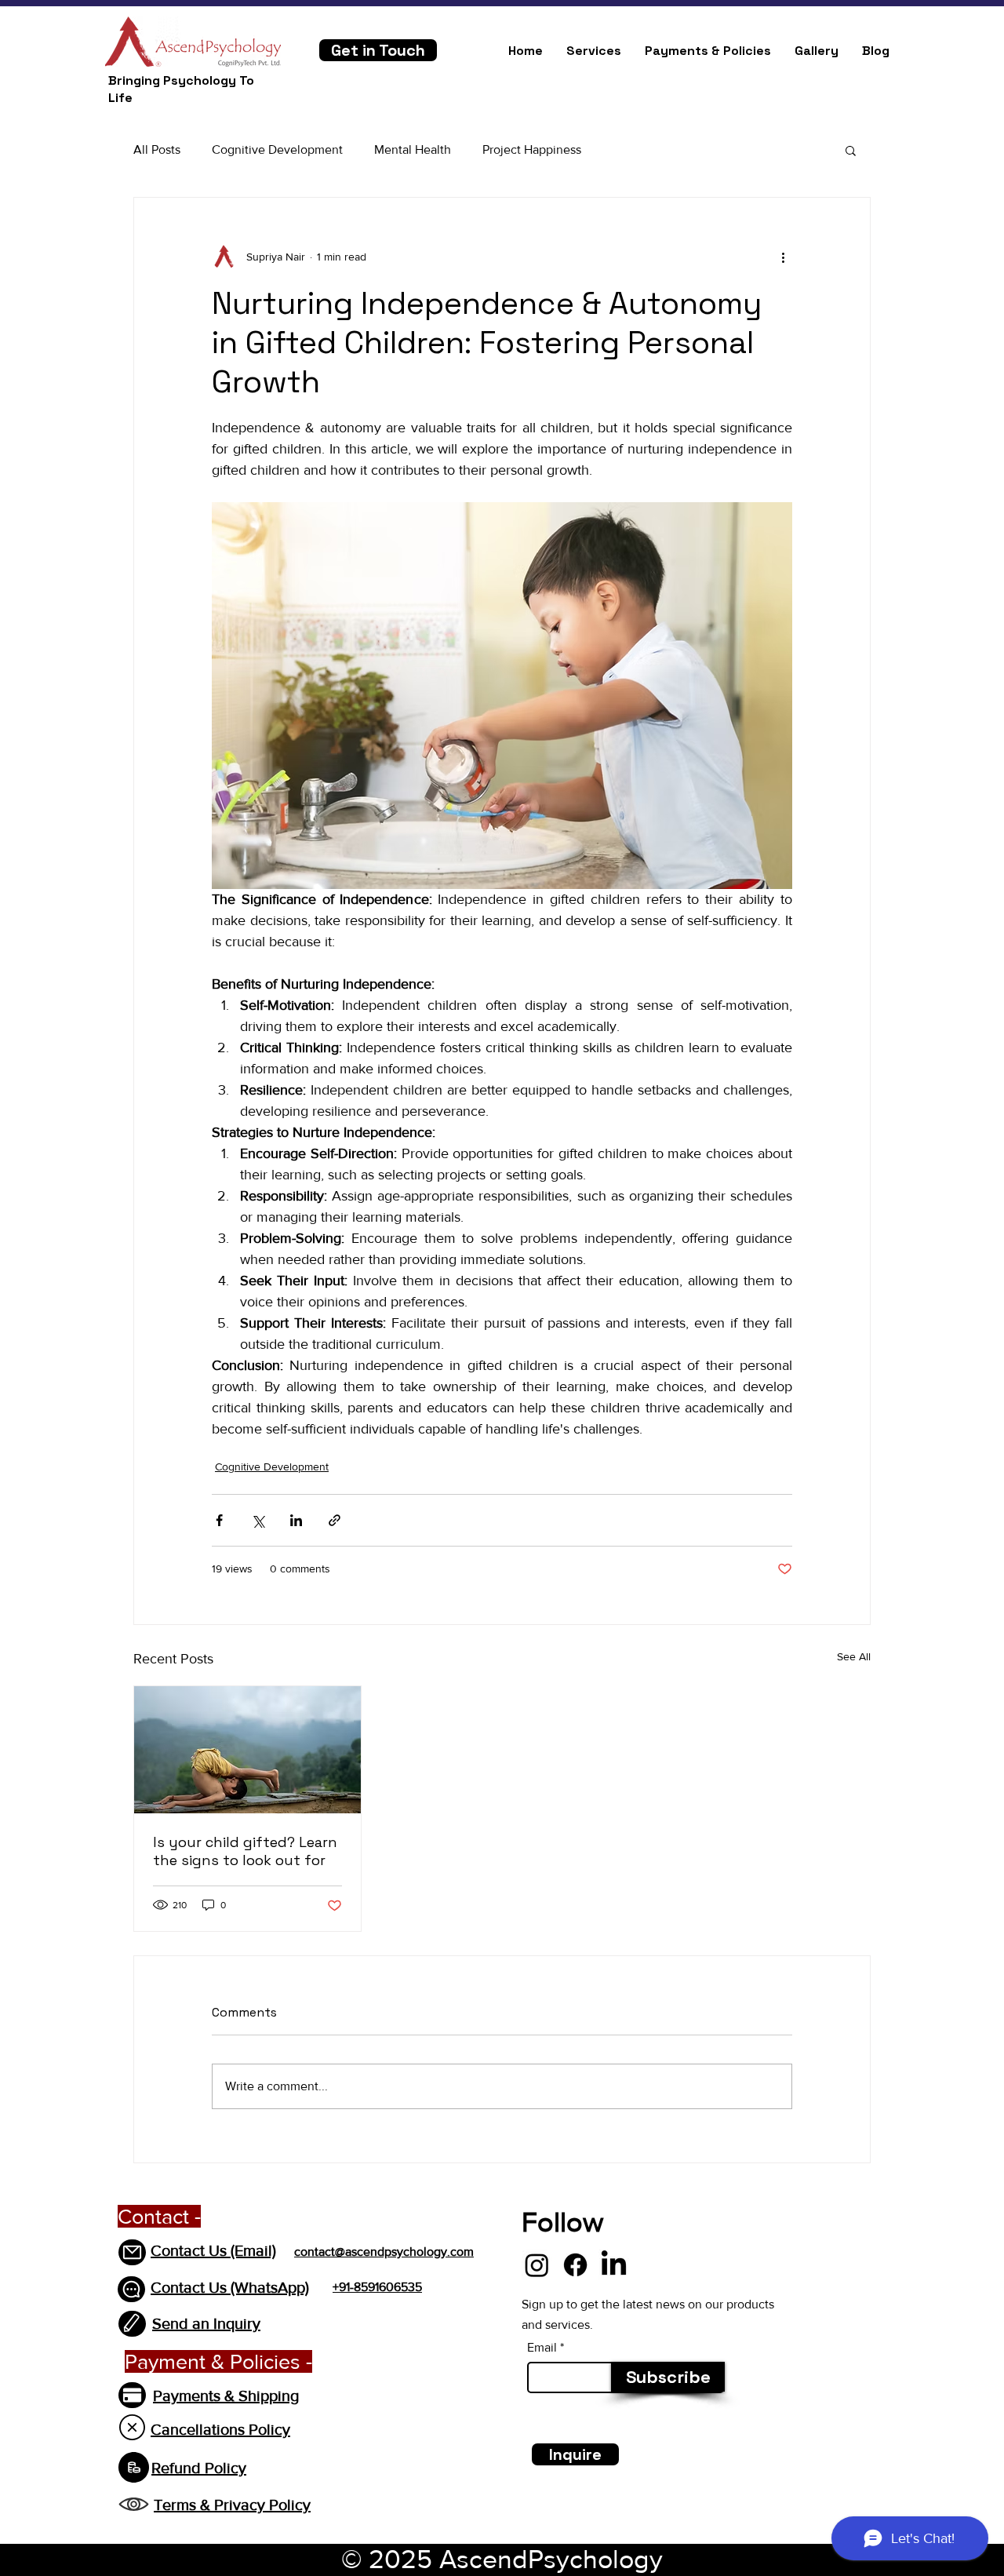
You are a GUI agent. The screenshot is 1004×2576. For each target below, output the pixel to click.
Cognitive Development (277, 149)
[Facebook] (575, 2265)
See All (854, 1656)
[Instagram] (537, 2265)
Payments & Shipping (226, 2396)
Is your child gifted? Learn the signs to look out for (245, 1851)
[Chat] (131, 2289)
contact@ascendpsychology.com (384, 2252)
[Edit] (132, 2324)
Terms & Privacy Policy (232, 2505)
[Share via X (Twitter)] (258, 1520)
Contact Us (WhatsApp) (230, 2287)
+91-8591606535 (377, 2287)
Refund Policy (199, 2468)
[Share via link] (335, 1520)
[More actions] (783, 257)
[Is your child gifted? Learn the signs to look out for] (247, 1750)
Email (542, 2348)
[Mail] (132, 2252)
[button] (851, 150)
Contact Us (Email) (213, 2250)
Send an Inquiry (206, 2323)
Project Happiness (532, 149)
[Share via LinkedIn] (296, 1520)
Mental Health (413, 149)
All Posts (157, 149)
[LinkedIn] (614, 2265)
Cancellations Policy (220, 2429)
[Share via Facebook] (219, 1520)
